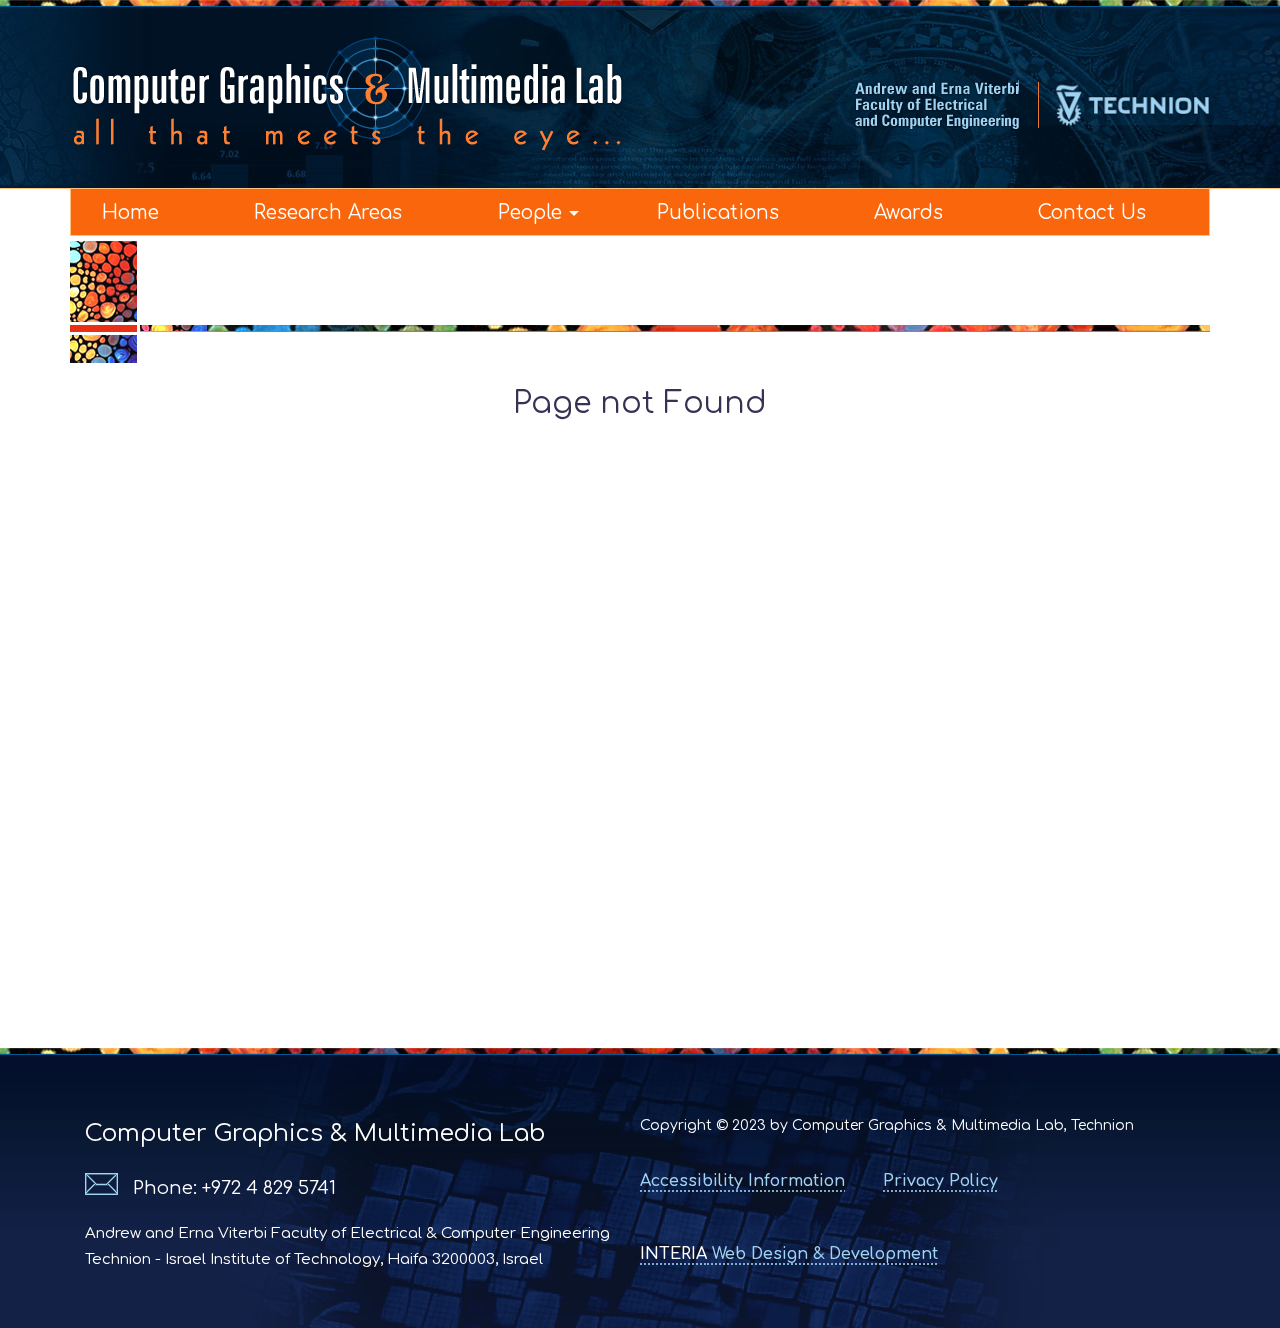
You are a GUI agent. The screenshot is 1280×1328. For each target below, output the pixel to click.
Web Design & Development (789, 1254)
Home (130, 212)
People (530, 212)
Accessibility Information (742, 1181)
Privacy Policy (940, 1181)
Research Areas (328, 212)
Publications (718, 212)
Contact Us (1092, 212)
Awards (908, 212)
